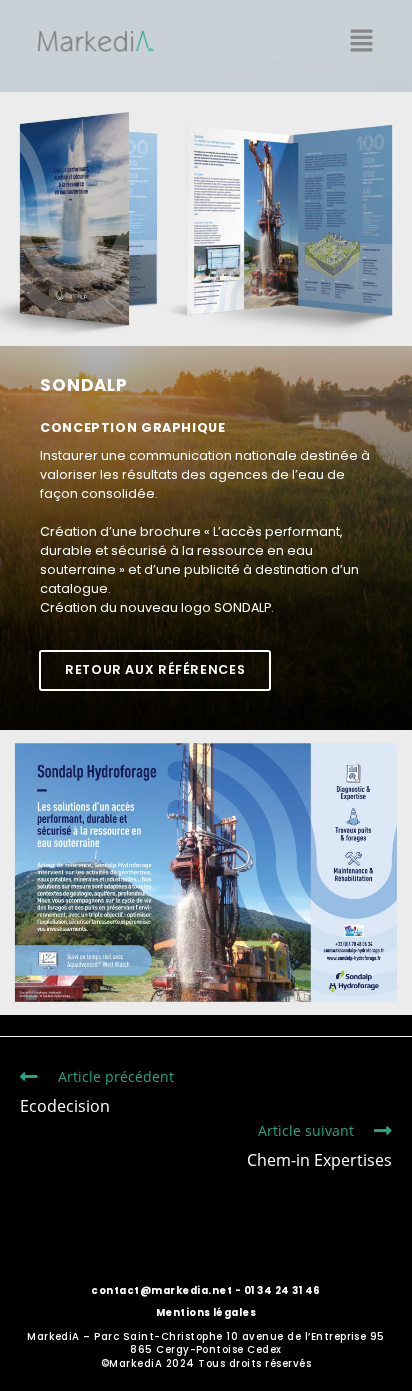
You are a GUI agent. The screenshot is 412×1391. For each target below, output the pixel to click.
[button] (362, 41)
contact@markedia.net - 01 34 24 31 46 (205, 1290)
